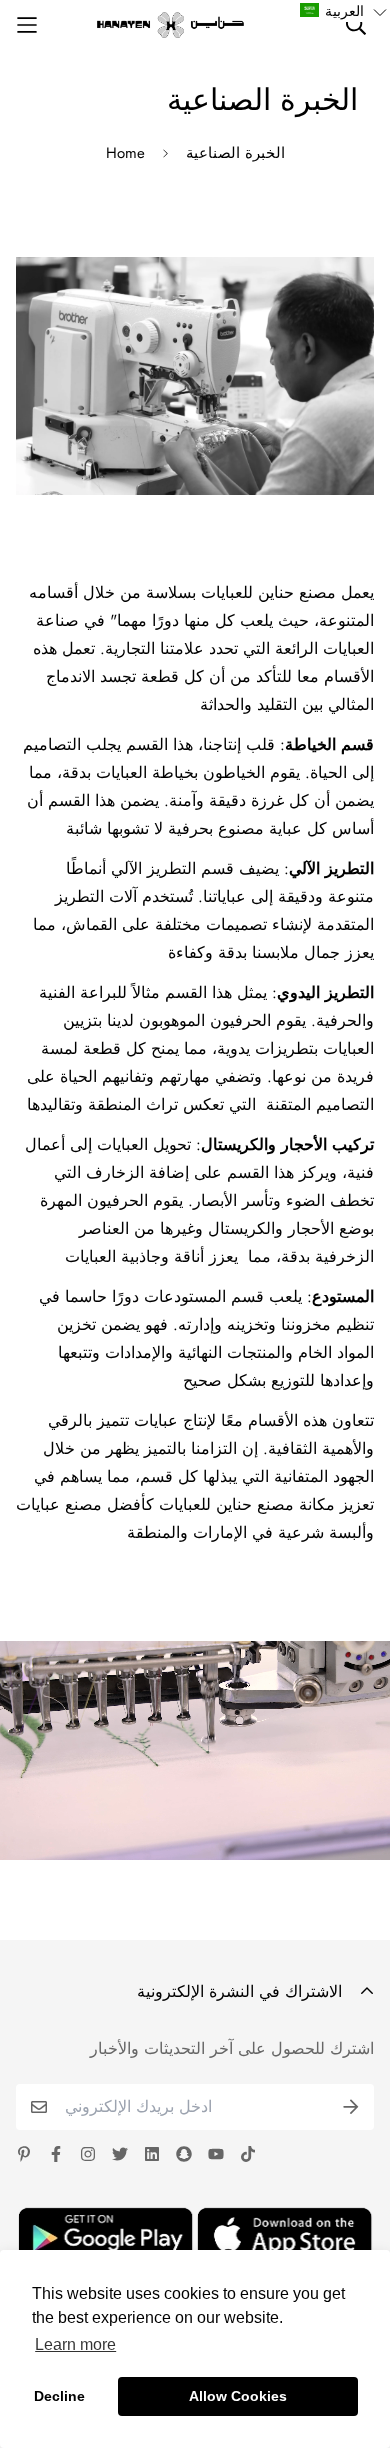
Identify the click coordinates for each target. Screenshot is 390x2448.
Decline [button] (59, 2396)
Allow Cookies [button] (238, 2396)
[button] (344, 11)
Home (125, 153)
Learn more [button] (75, 2344)
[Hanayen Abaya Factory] (170, 25)
